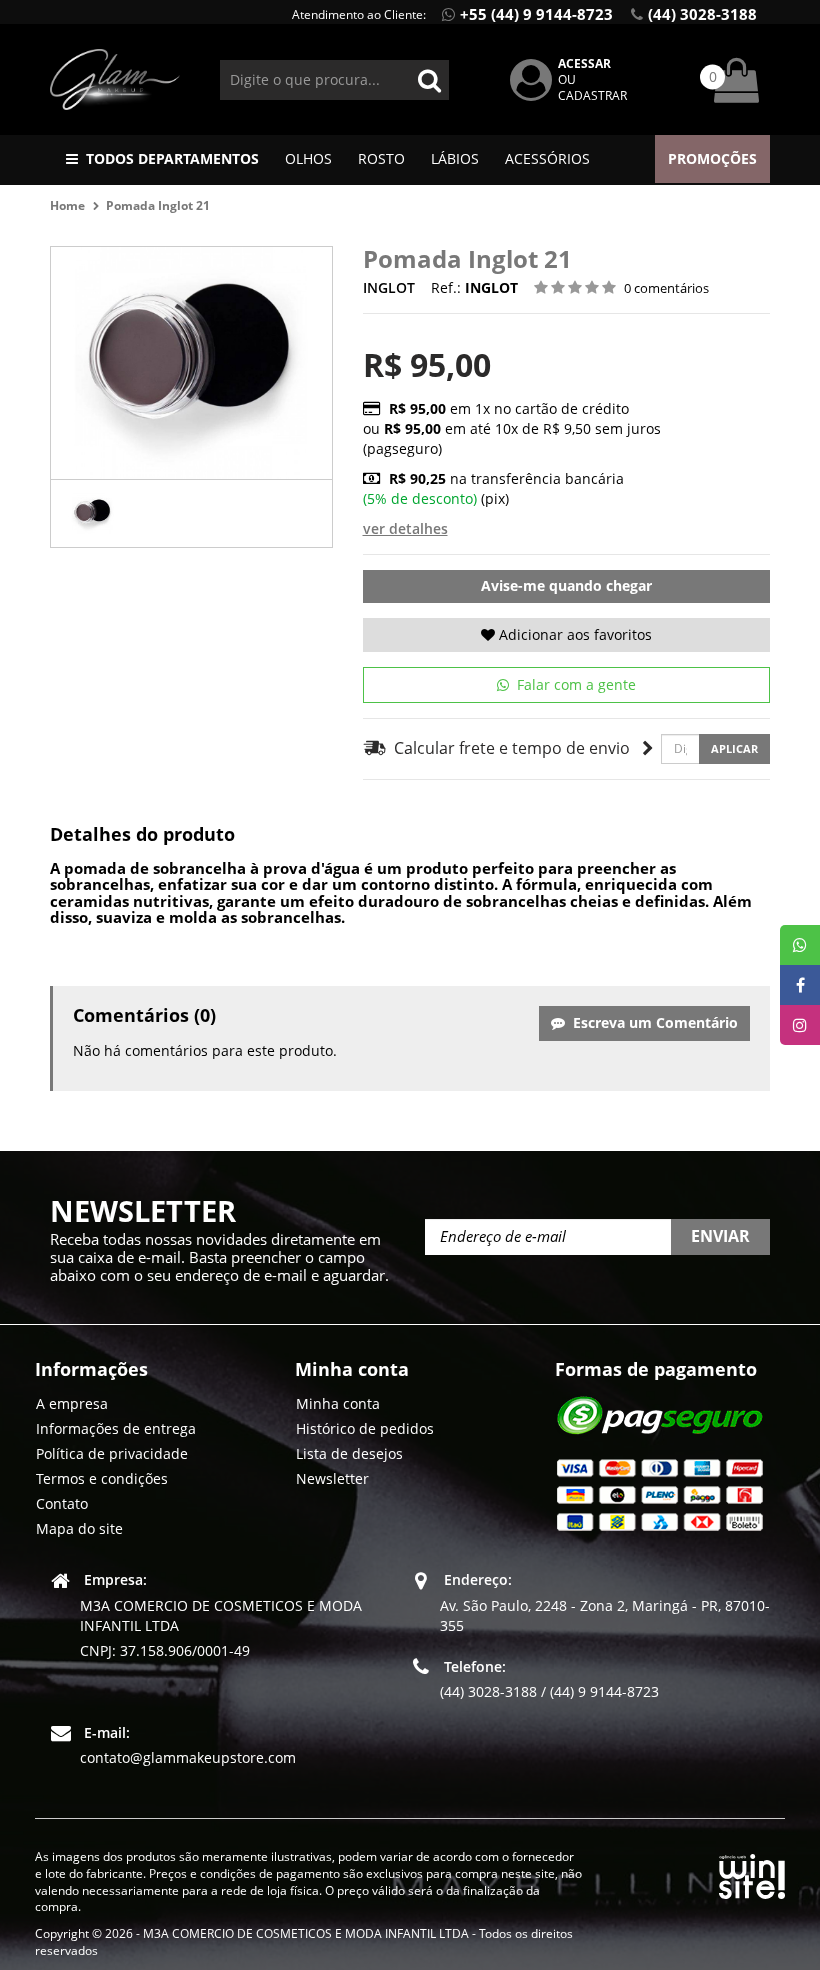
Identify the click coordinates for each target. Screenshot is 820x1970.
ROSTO (381, 158)
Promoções (712, 158)
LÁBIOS (455, 158)
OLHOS (308, 158)
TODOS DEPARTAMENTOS (172, 158)
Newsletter (332, 1478)
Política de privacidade (112, 1453)
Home (67, 205)
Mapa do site (79, 1528)
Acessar (584, 63)
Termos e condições (102, 1478)
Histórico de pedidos (365, 1428)
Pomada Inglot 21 (158, 205)
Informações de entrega (116, 1428)
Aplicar (734, 748)
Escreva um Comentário (651, 1022)
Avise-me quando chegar (566, 585)
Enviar (720, 1236)
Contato (62, 1503)
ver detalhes (405, 528)
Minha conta (338, 1403)
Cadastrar (592, 95)
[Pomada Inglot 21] (92, 513)
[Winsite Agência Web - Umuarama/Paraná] (752, 1872)
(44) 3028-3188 (702, 14)
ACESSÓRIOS (547, 158)
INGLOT (389, 287)
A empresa (72, 1403)
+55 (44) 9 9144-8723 (536, 14)
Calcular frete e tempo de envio (508, 748)
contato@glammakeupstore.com (188, 1757)
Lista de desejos (349, 1453)
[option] (92, 513)
